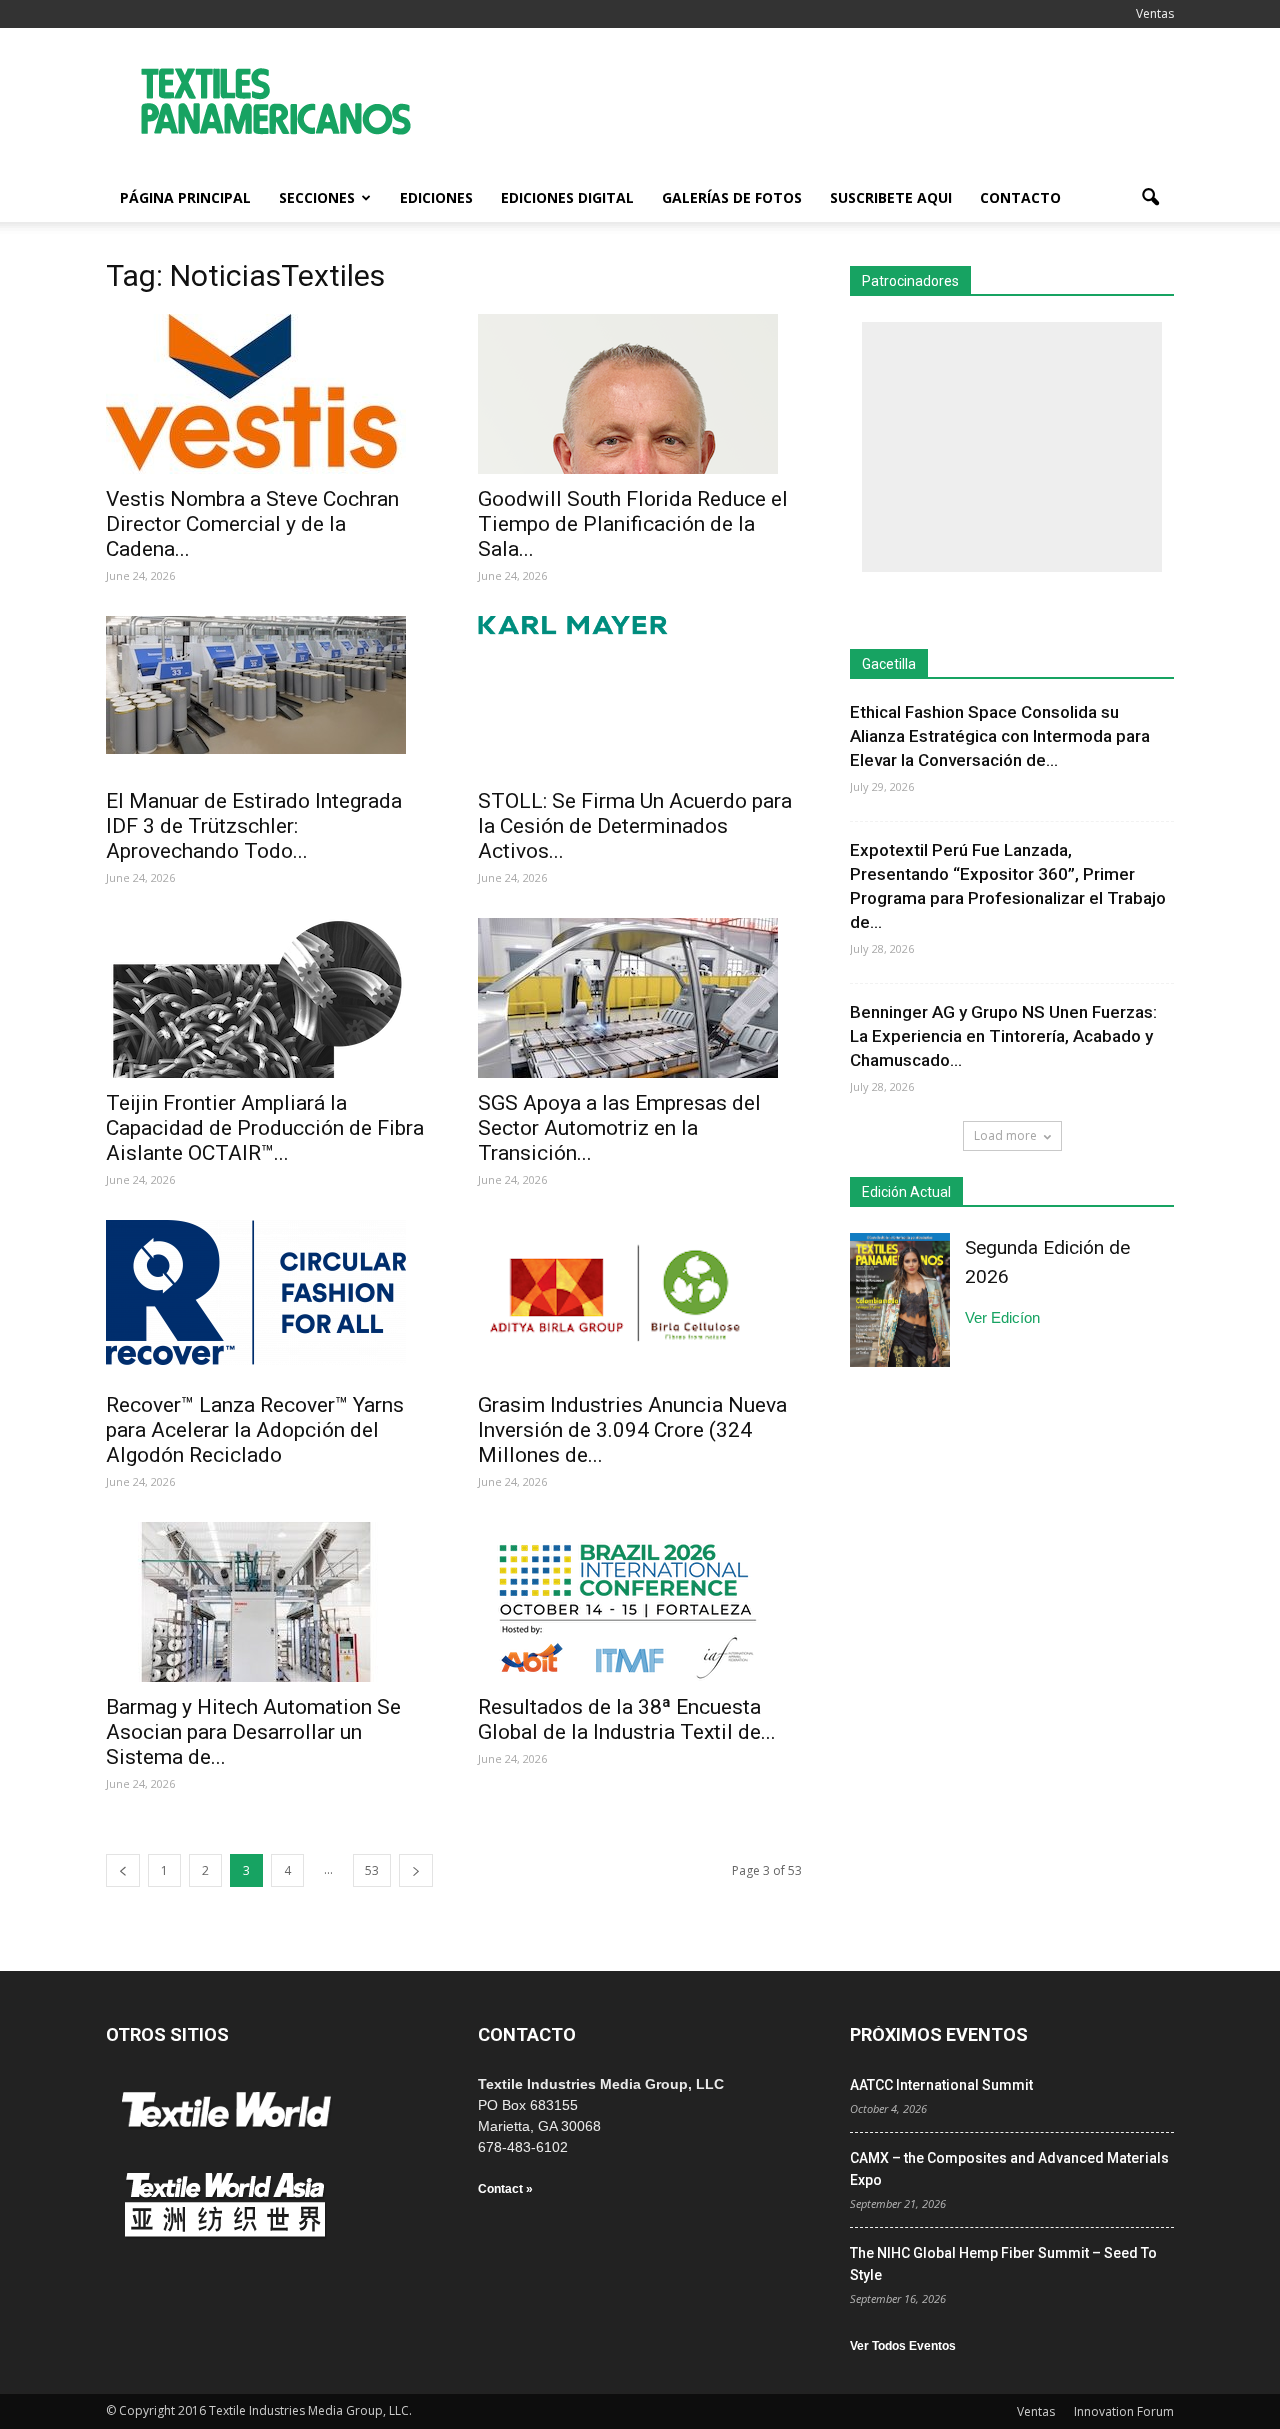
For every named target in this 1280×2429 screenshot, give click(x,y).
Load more (1005, 1135)
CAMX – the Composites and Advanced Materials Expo (1009, 2169)
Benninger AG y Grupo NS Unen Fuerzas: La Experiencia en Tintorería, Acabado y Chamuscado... (1003, 1036)
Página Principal (185, 197)
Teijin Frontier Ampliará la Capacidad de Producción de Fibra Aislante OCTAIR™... (265, 1128)
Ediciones (436, 197)
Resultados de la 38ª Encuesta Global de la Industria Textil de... (627, 1719)
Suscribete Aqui (891, 197)
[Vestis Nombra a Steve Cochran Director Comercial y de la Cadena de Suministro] (268, 394)
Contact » (505, 2189)
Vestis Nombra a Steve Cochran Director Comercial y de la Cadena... (252, 524)
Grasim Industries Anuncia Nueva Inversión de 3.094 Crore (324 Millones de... (632, 1430)
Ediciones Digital (567, 197)
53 (372, 1870)
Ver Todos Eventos (903, 2346)
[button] (1150, 198)
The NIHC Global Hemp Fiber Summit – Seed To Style (1003, 2264)
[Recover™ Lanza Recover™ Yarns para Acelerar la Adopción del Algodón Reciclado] (268, 1292)
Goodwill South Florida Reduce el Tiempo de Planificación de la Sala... (633, 524)
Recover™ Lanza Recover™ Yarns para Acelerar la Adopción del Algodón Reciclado (255, 1430)
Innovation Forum (1124, 2411)
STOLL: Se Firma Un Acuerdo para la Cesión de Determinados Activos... (635, 826)
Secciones (317, 197)
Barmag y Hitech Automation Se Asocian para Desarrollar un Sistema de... (253, 1732)
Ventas (1155, 13)
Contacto (1020, 197)
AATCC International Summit (941, 2085)
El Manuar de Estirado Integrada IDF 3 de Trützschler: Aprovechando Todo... (254, 826)
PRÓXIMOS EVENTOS (939, 2034)
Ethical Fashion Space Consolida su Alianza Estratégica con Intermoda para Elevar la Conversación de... (1000, 736)
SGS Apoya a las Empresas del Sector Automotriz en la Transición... (619, 1128)
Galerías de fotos (732, 197)
